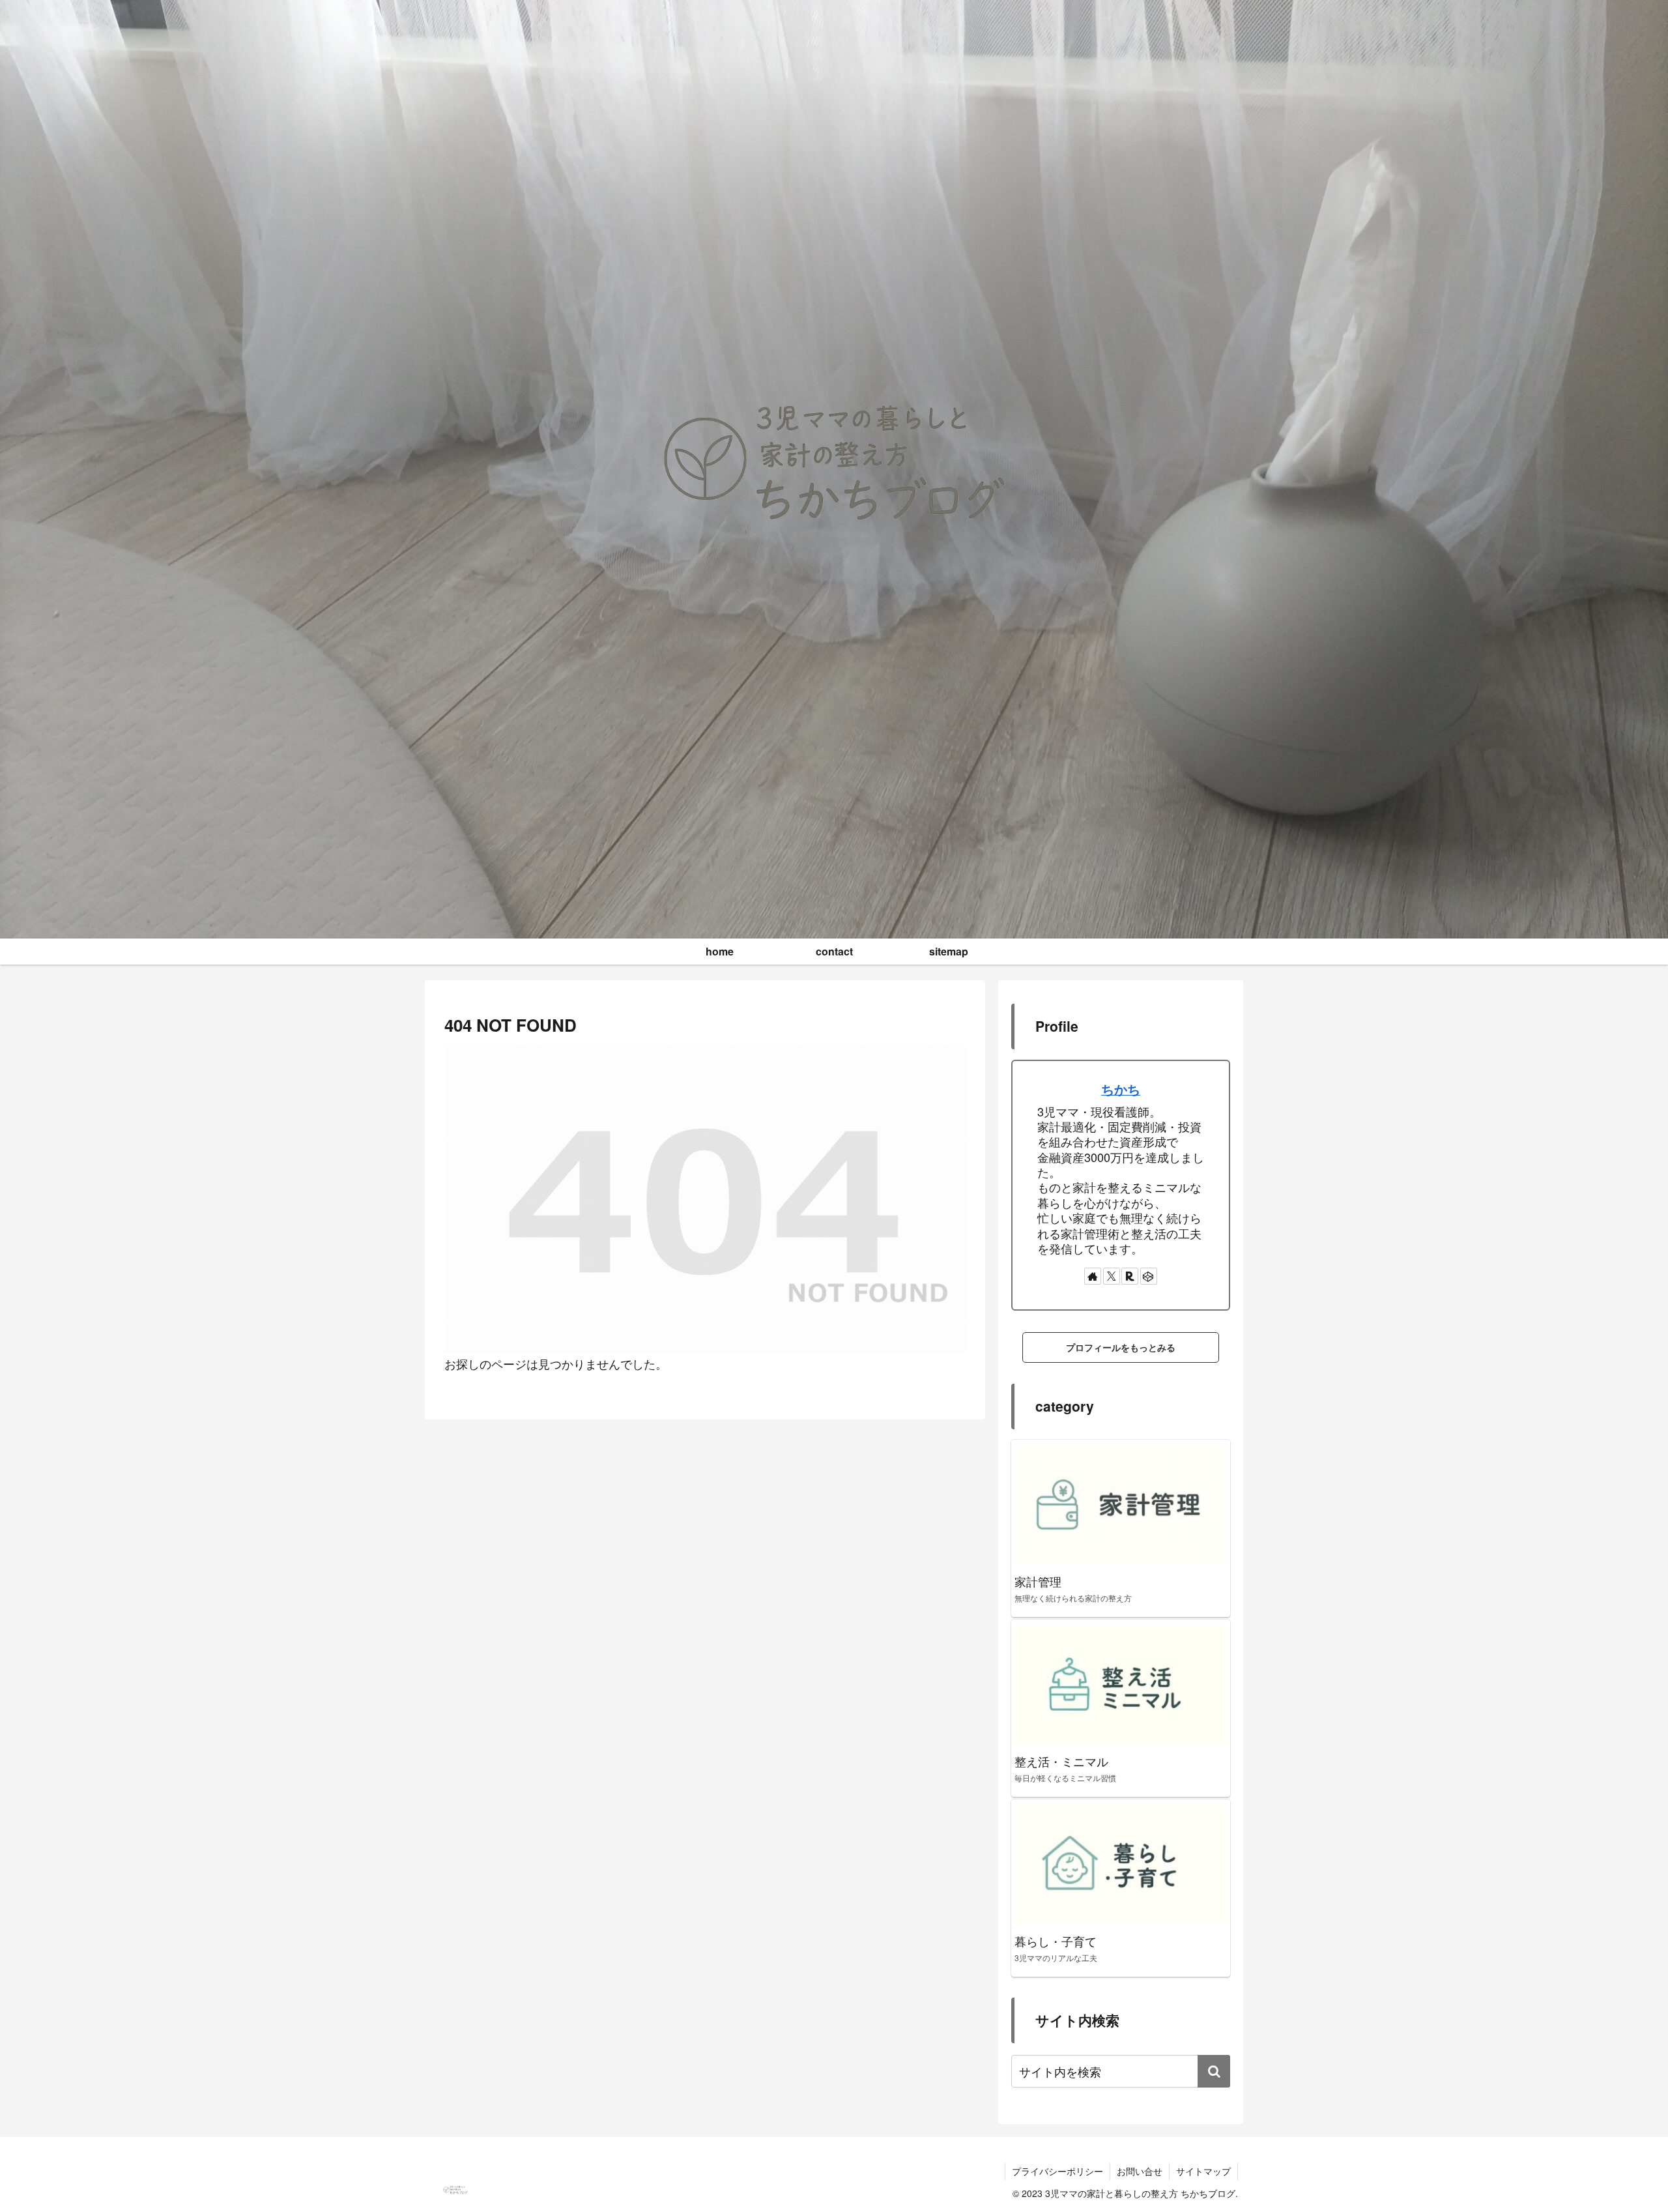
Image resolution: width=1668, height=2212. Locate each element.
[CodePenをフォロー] (1149, 1276)
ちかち (1121, 1089)
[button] (1214, 2071)
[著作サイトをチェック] (1093, 1276)
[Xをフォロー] (1112, 1276)
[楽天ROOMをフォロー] (1130, 1276)
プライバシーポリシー (1057, 2171)
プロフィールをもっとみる (1121, 1347)
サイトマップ (1203, 2171)
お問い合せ (1140, 2171)
